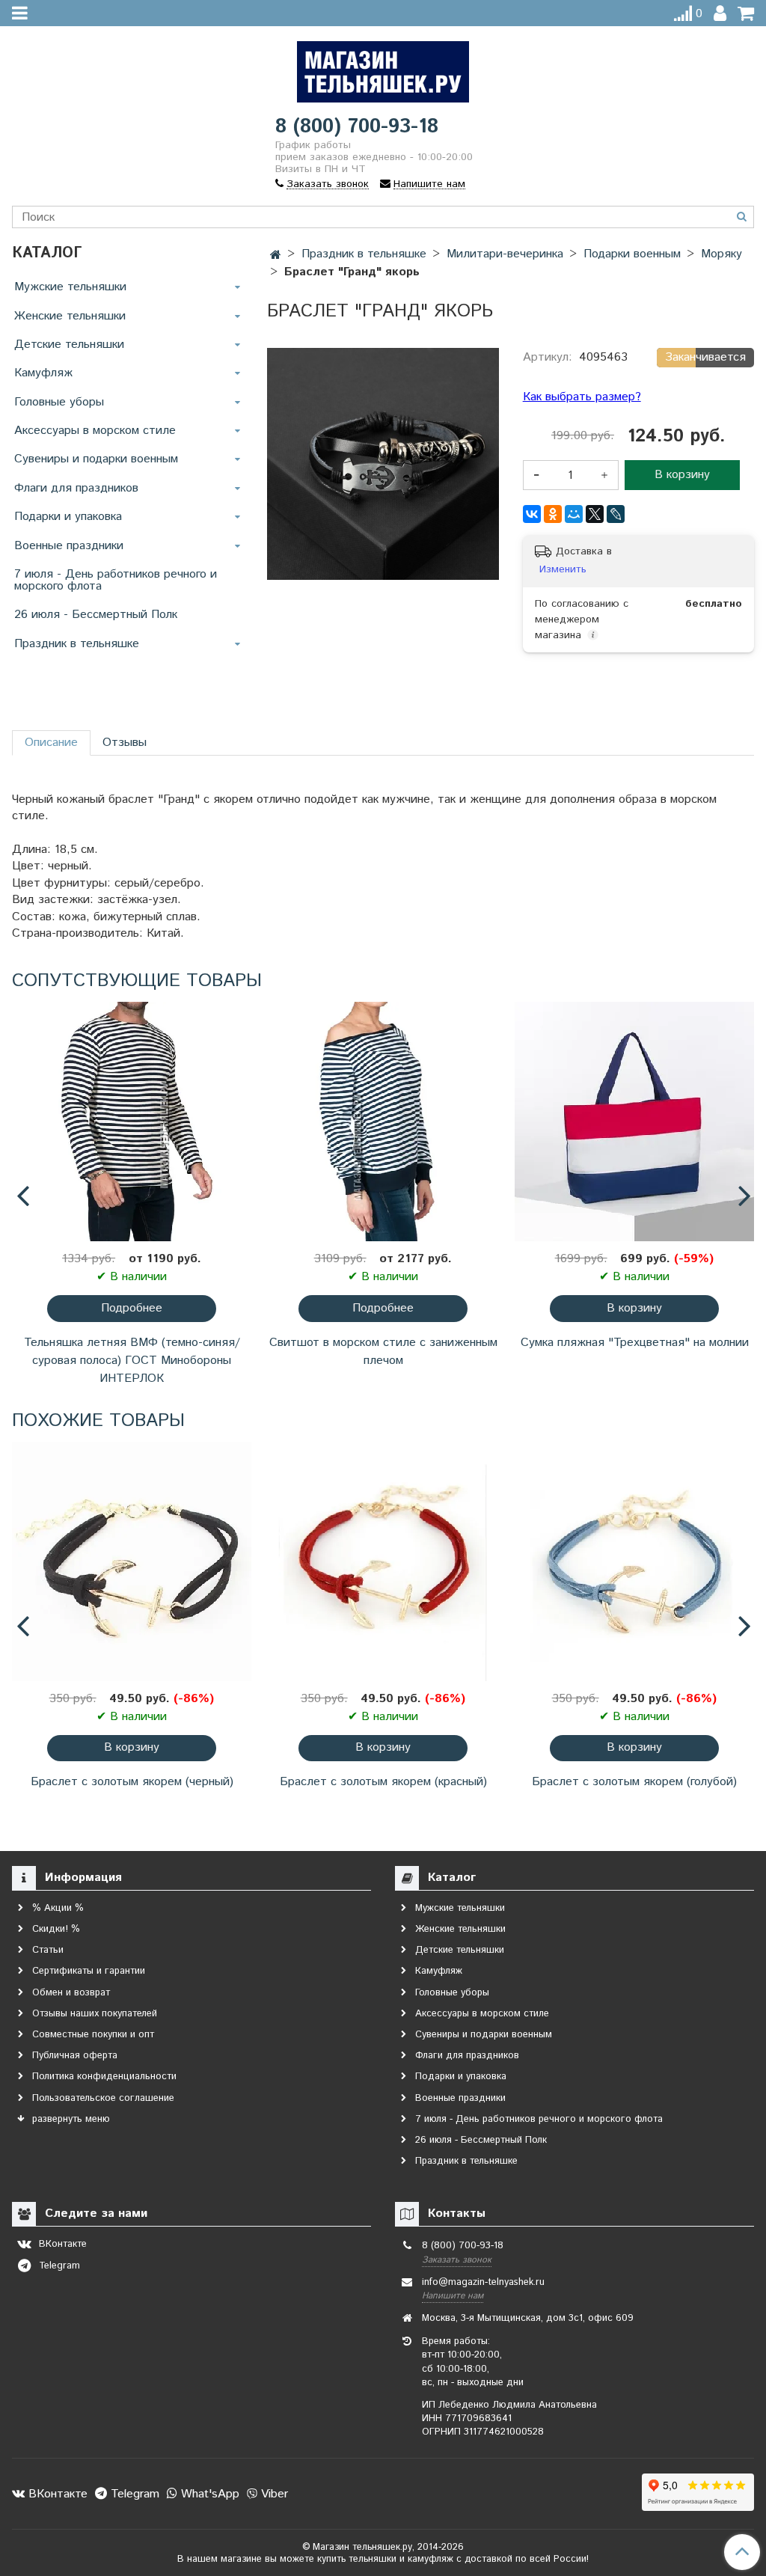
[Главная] (276, 256)
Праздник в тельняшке (77, 644)
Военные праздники (69, 546)
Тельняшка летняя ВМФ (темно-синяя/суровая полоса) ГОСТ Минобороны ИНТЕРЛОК (132, 1361)
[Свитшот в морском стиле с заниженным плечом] (383, 1122)
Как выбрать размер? (582, 397)
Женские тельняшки (70, 316)
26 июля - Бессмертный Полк (96, 615)
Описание (51, 743)
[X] (595, 514)
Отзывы (125, 743)
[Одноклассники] (553, 514)
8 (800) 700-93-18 (357, 127)
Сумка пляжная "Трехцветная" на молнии (635, 1343)
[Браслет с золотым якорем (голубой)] (634, 1561)
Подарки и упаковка (68, 517)
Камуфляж (43, 373)
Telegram (133, 2494)
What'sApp (208, 2494)
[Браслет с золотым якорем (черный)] (132, 1561)
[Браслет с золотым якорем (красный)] (383, 1561)
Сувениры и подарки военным (96, 459)
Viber (273, 2494)
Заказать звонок (457, 2260)
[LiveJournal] (616, 514)
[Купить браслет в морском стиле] (383, 464)
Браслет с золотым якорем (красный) (383, 1782)
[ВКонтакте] (532, 514)
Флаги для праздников (76, 488)
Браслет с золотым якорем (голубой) (634, 1782)
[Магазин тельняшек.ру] (383, 68)
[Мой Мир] (574, 514)
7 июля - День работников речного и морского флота (116, 580)
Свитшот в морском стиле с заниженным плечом (383, 1352)
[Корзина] (746, 14)
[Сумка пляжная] (634, 1122)
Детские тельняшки (69, 345)
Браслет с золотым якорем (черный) (132, 1782)
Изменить (563, 569)
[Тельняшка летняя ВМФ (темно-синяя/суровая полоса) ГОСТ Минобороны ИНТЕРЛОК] (132, 1122)
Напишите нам (453, 2296)
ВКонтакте (56, 2494)
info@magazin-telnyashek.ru (483, 2282)
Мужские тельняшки (70, 287)
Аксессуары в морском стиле (95, 431)
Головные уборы (59, 402)
